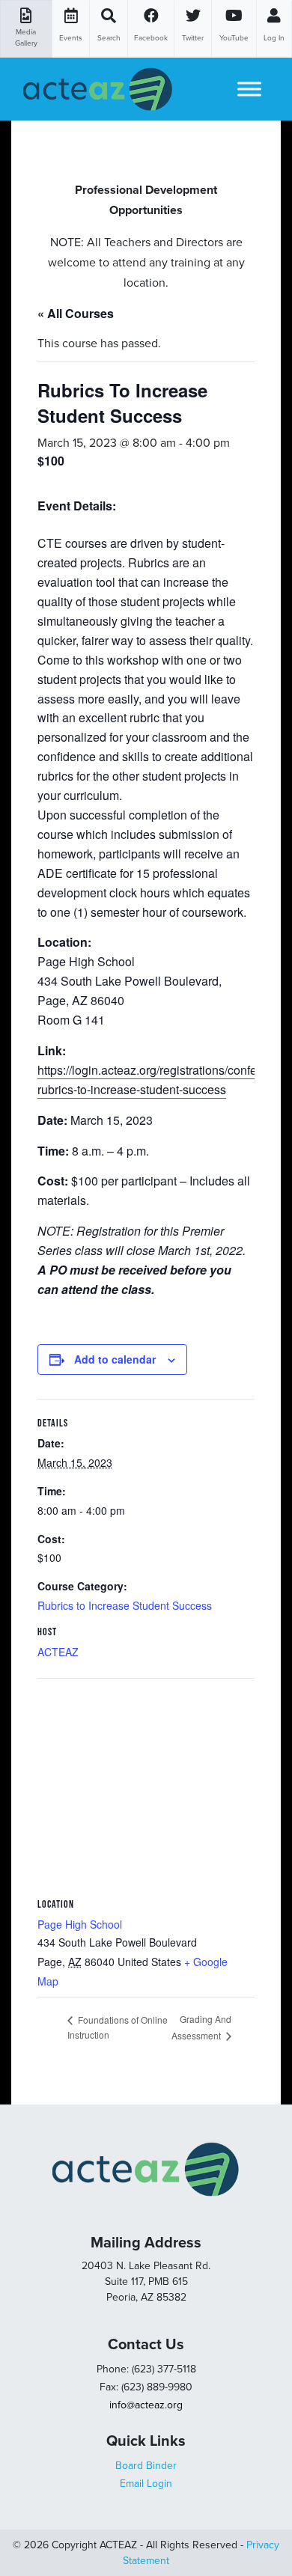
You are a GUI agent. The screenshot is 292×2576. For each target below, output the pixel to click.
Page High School (80, 1924)
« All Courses (76, 313)
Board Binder (146, 2466)
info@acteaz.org (146, 2405)
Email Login (146, 2484)
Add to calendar (115, 1359)
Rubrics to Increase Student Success (125, 1605)
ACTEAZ (58, 1652)
